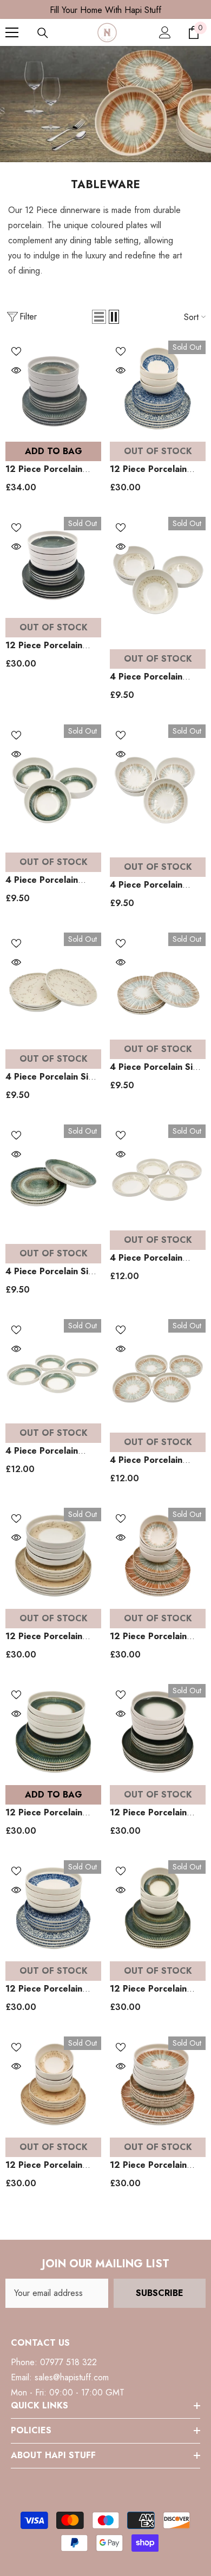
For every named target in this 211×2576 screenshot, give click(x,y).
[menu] (12, 32)
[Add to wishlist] (16, 351)
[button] (99, 317)
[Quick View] (16, 370)
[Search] (43, 33)
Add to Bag (54, 451)
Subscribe (160, 2293)
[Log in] (165, 32)
